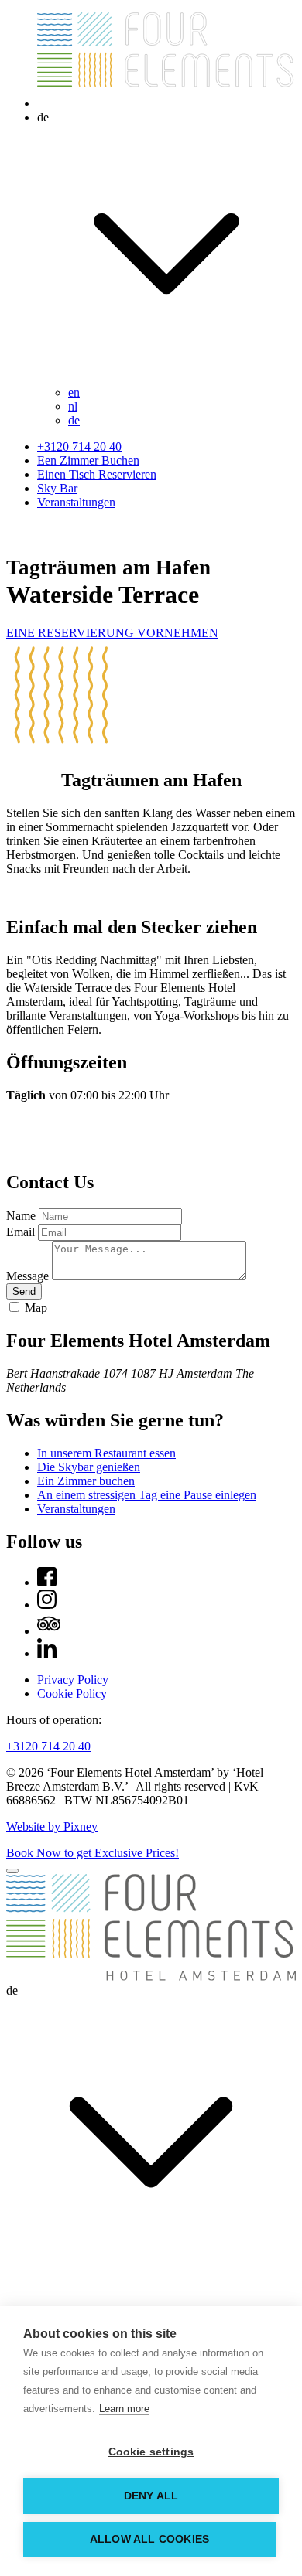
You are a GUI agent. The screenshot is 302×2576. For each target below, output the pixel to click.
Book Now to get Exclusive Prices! (93, 1853)
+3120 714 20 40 (79, 446)
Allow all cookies (149, 2539)
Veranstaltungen (76, 502)
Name (21, 1216)
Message (27, 1276)
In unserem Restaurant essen (106, 1453)
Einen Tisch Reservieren (97, 474)
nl (73, 406)
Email (21, 1232)
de (74, 420)
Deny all (151, 2496)
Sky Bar (57, 488)
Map (36, 1308)
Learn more (124, 2409)
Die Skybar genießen (89, 1467)
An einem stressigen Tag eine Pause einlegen (147, 1495)
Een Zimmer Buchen (88, 460)
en (74, 392)
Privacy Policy (73, 1680)
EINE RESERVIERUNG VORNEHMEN (112, 633)
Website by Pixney (52, 1826)
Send (24, 1291)
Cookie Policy (72, 1693)
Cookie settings (151, 2452)
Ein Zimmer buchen (86, 1481)
